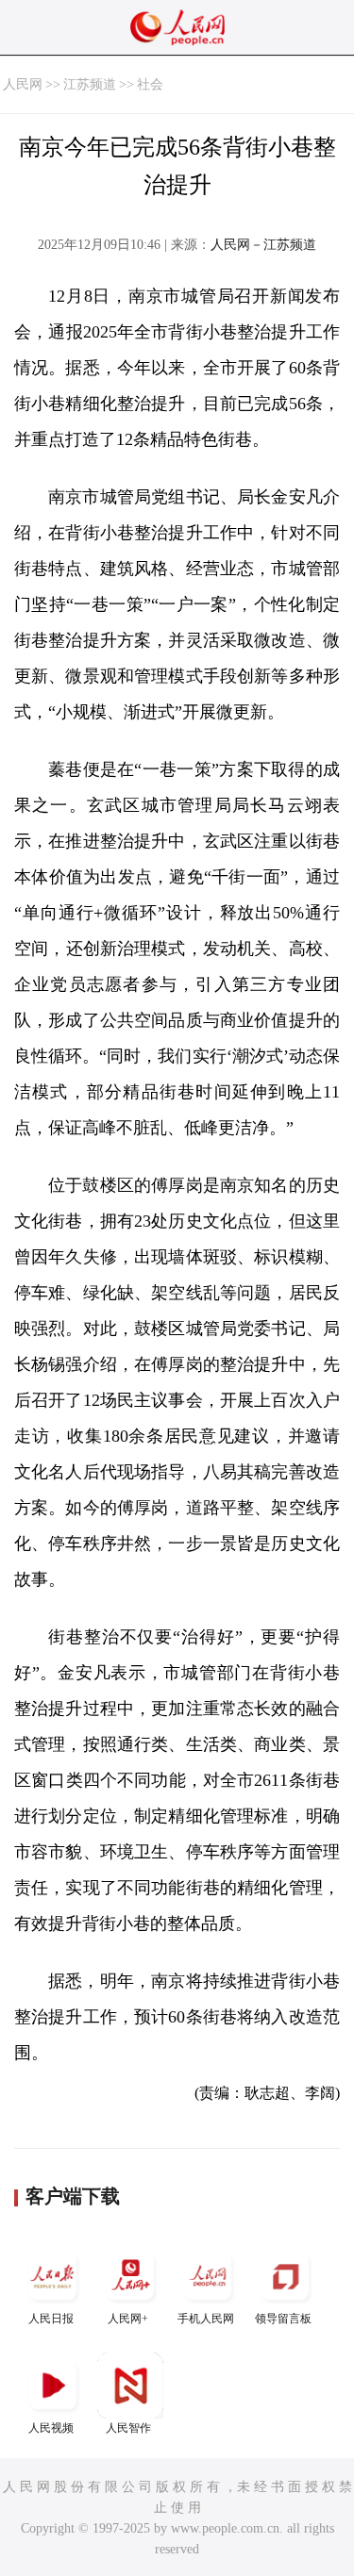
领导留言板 (283, 2319)
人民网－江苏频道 (263, 245)
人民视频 (51, 2428)
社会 (150, 84)
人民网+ (128, 2319)
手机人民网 (206, 2319)
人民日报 (51, 2319)
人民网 (23, 84)
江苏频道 (90, 84)
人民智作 (128, 2428)
